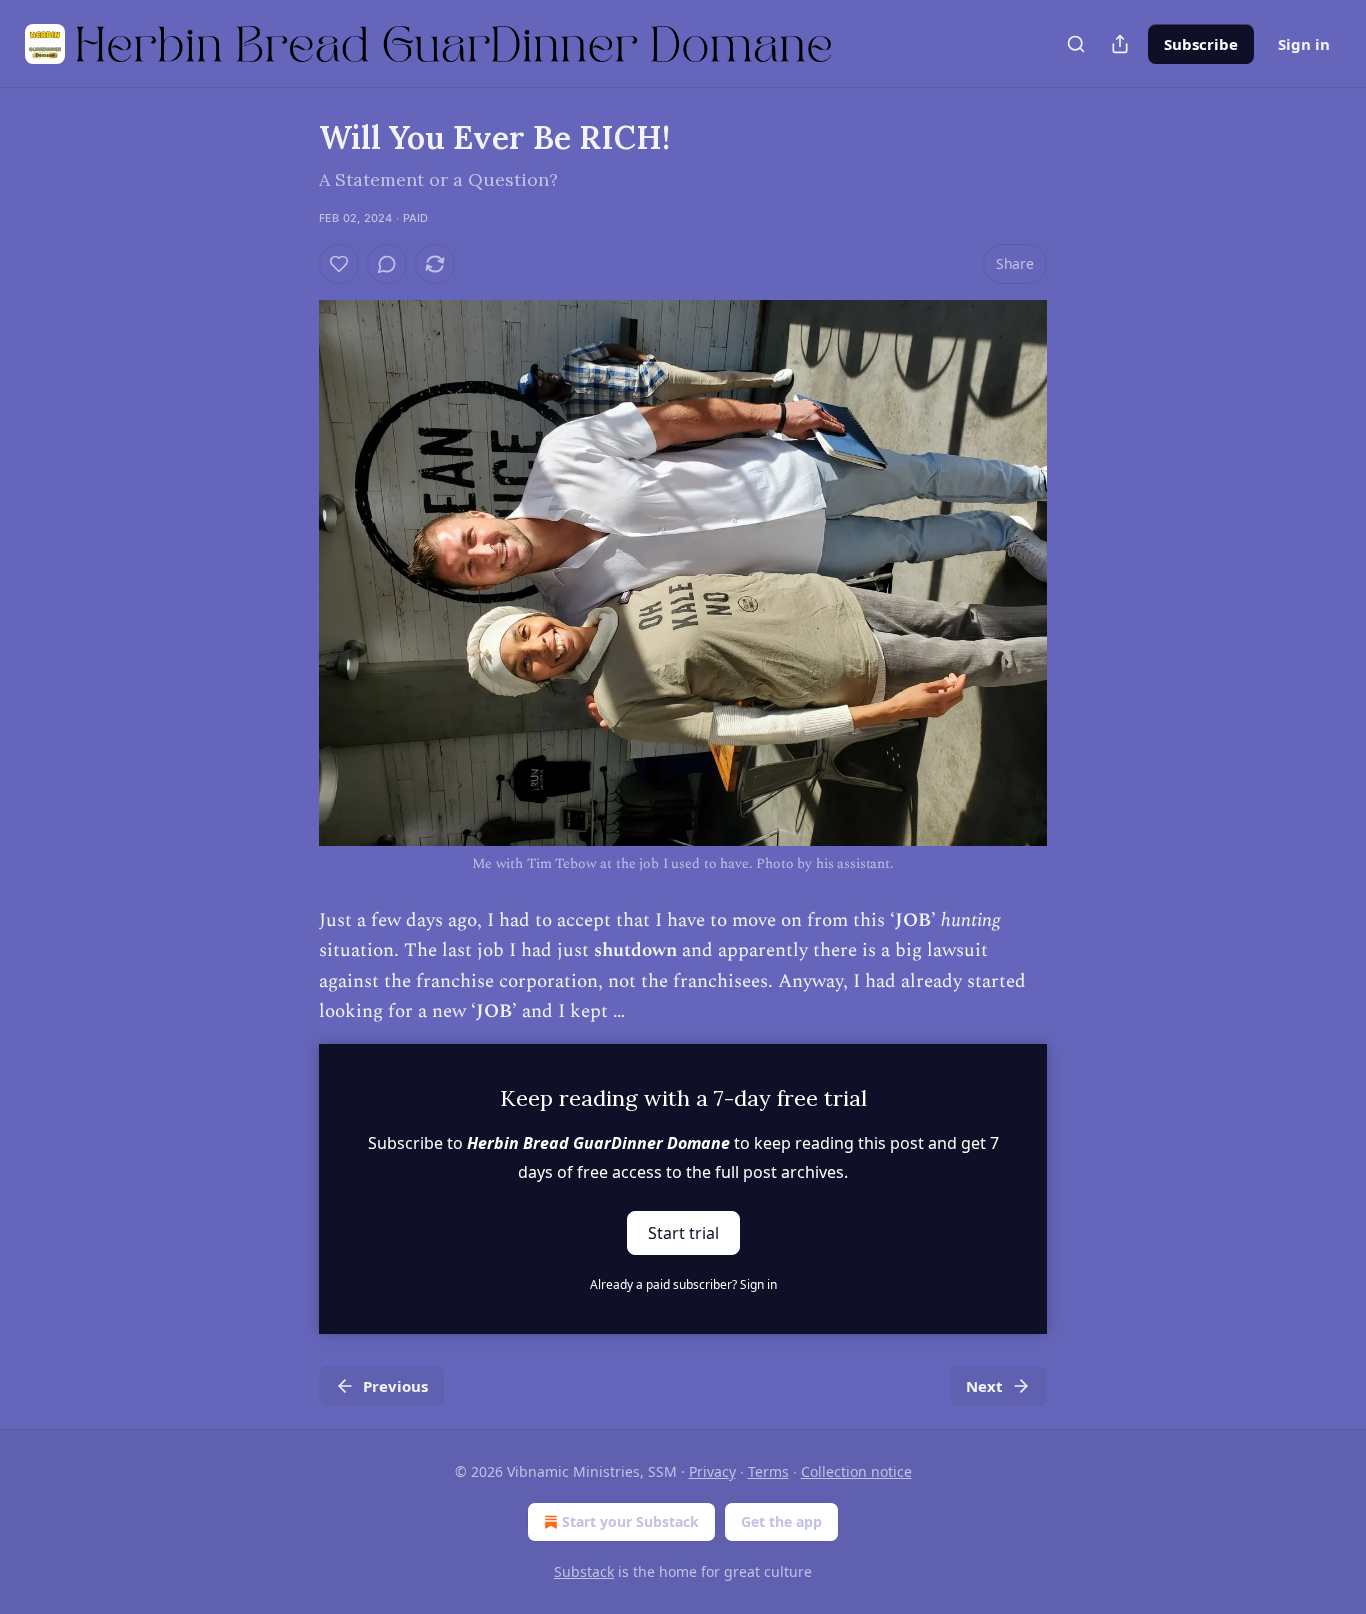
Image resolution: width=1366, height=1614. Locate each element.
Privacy (712, 1471)
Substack (584, 1571)
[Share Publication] (1120, 44)
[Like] (339, 264)
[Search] (1076, 44)
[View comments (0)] (387, 264)
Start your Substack (630, 1521)
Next (984, 1386)
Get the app (781, 1521)
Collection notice (856, 1471)
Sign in (1304, 44)
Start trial (683, 1232)
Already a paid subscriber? (683, 1284)
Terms (768, 1471)
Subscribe (1201, 44)
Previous (395, 1386)
